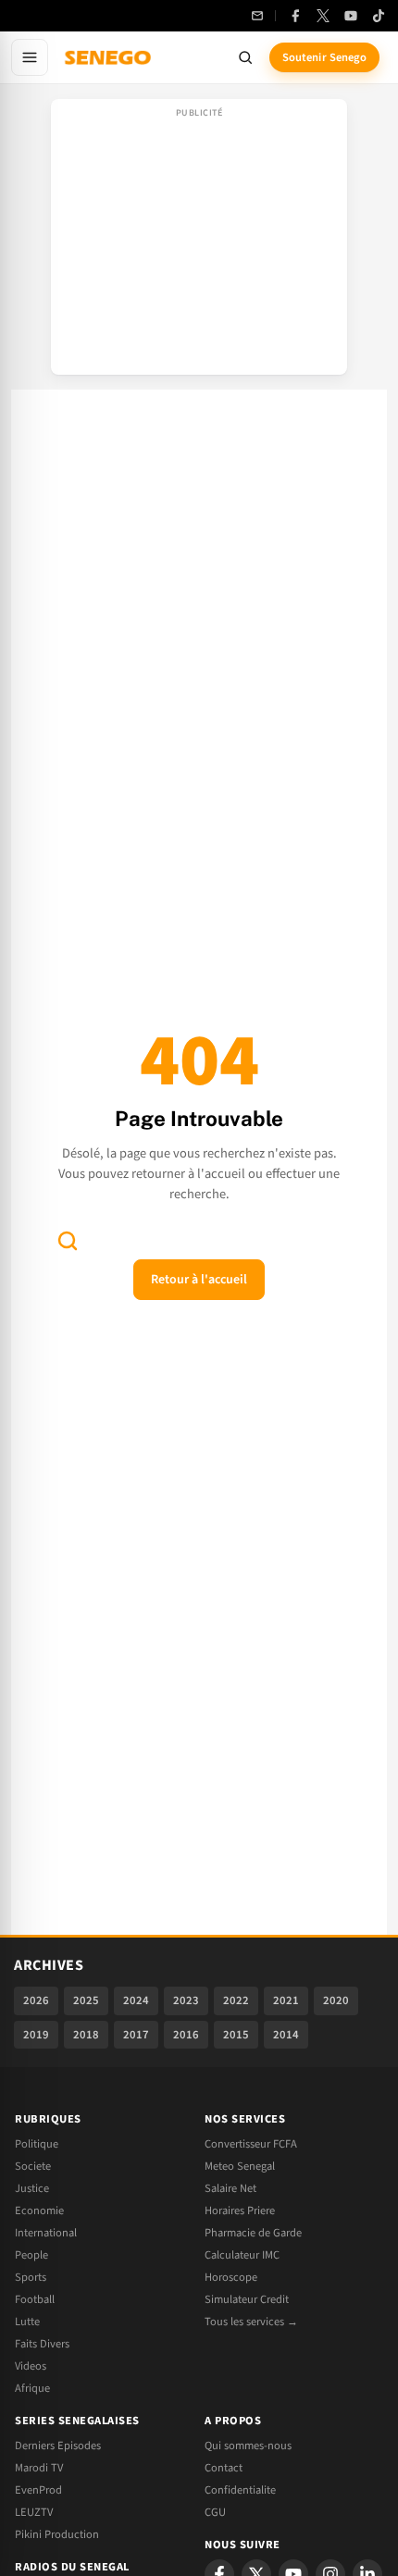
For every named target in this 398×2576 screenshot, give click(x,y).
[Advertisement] (199, 242)
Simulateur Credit (247, 2299)
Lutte (27, 2322)
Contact (224, 2468)
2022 (236, 2000)
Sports (31, 2277)
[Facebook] (295, 16)
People (31, 2255)
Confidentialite (240, 2490)
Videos (31, 2366)
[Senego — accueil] (109, 57)
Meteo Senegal (240, 2166)
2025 (86, 2000)
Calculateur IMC (242, 2255)
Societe (33, 2166)
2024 (136, 2000)
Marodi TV (39, 2468)
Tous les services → (251, 2322)
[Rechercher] (245, 57)
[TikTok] (379, 16)
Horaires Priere (240, 2211)
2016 (186, 2035)
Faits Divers (42, 2344)
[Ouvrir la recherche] (68, 1241)
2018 (86, 2035)
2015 (236, 2035)
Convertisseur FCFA (251, 2144)
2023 (186, 2000)
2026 (36, 2000)
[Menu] (30, 57)
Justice (32, 2188)
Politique (37, 2144)
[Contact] (257, 16)
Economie (39, 2211)
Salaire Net (230, 2188)
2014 (286, 2035)
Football (35, 2299)
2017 (136, 2035)
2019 (36, 2035)
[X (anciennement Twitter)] (323, 16)
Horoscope (231, 2277)
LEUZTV (34, 2512)
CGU (215, 2512)
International (46, 2233)
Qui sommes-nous (248, 2446)
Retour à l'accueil (199, 1280)
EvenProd (38, 2490)
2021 (286, 2000)
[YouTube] (351, 16)
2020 (336, 2000)
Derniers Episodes (58, 2446)
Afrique (32, 2388)
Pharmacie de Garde (253, 2233)
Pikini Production (57, 2534)
